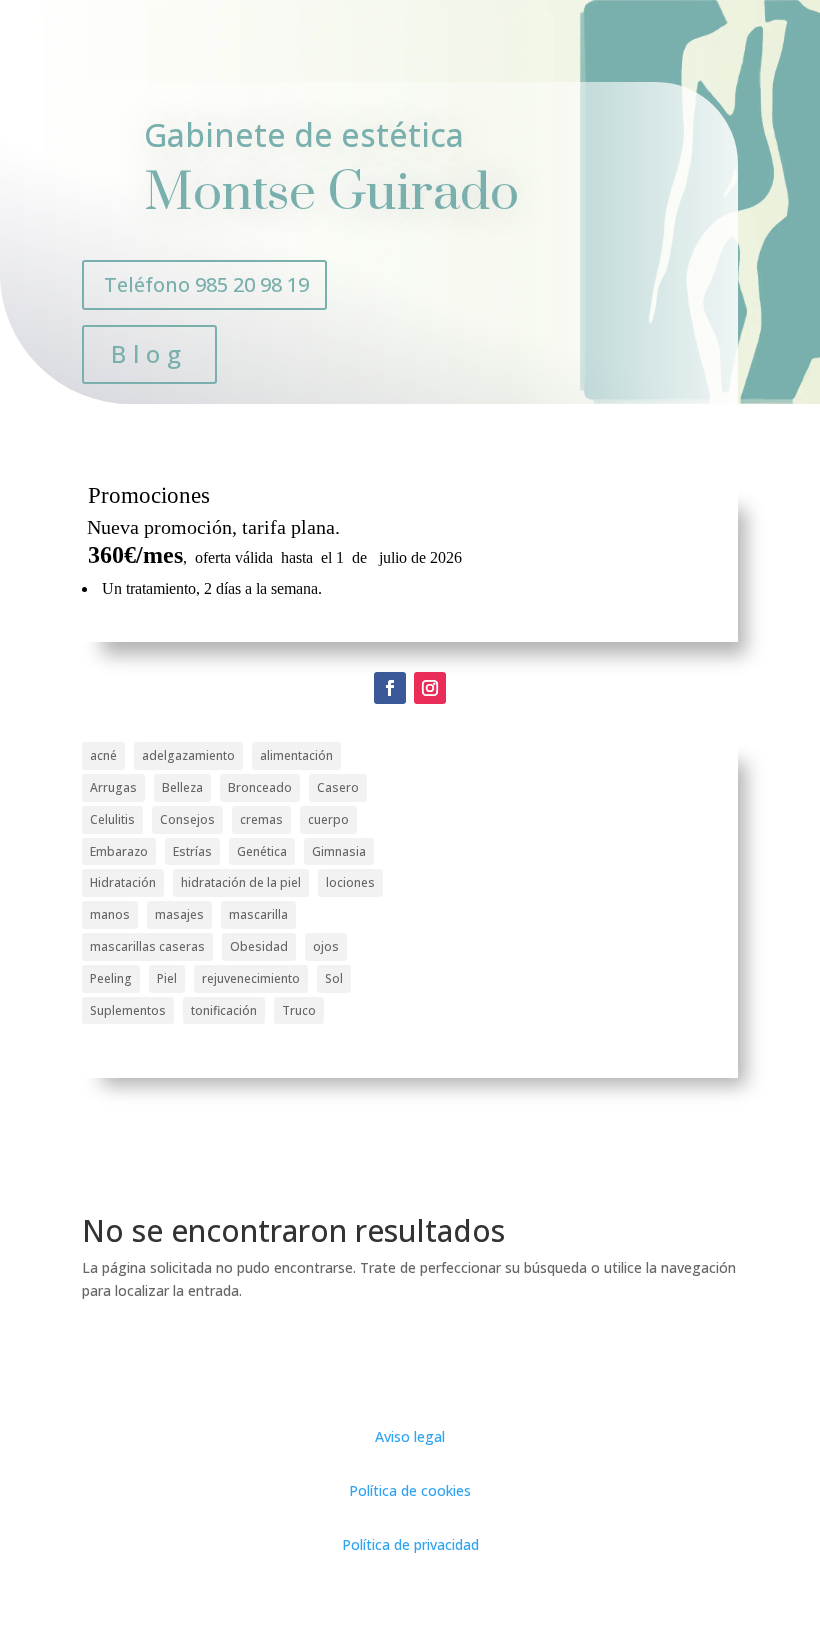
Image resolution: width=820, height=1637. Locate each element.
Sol (334, 978)
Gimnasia (339, 851)
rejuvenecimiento (251, 978)
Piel (167, 978)
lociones (350, 882)
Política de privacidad (410, 1544)
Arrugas (113, 787)
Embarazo (119, 851)
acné (103, 755)
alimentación (296, 755)
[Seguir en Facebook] (390, 688)
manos (110, 914)
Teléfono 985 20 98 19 (206, 284)
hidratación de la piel (241, 882)
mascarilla (258, 914)
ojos (326, 946)
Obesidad (259, 946)
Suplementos (128, 1010)
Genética (262, 851)
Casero (338, 787)
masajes (179, 914)
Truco (299, 1010)
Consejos (187, 819)
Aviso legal (410, 1436)
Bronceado (260, 787)
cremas (261, 819)
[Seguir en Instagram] (430, 688)
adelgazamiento (188, 755)
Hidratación (123, 882)
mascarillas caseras (147, 946)
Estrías (192, 851)
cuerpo (328, 819)
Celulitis (112, 819)
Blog (149, 353)
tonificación (224, 1010)
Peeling (111, 978)
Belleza (182, 787)
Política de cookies (410, 1490)
